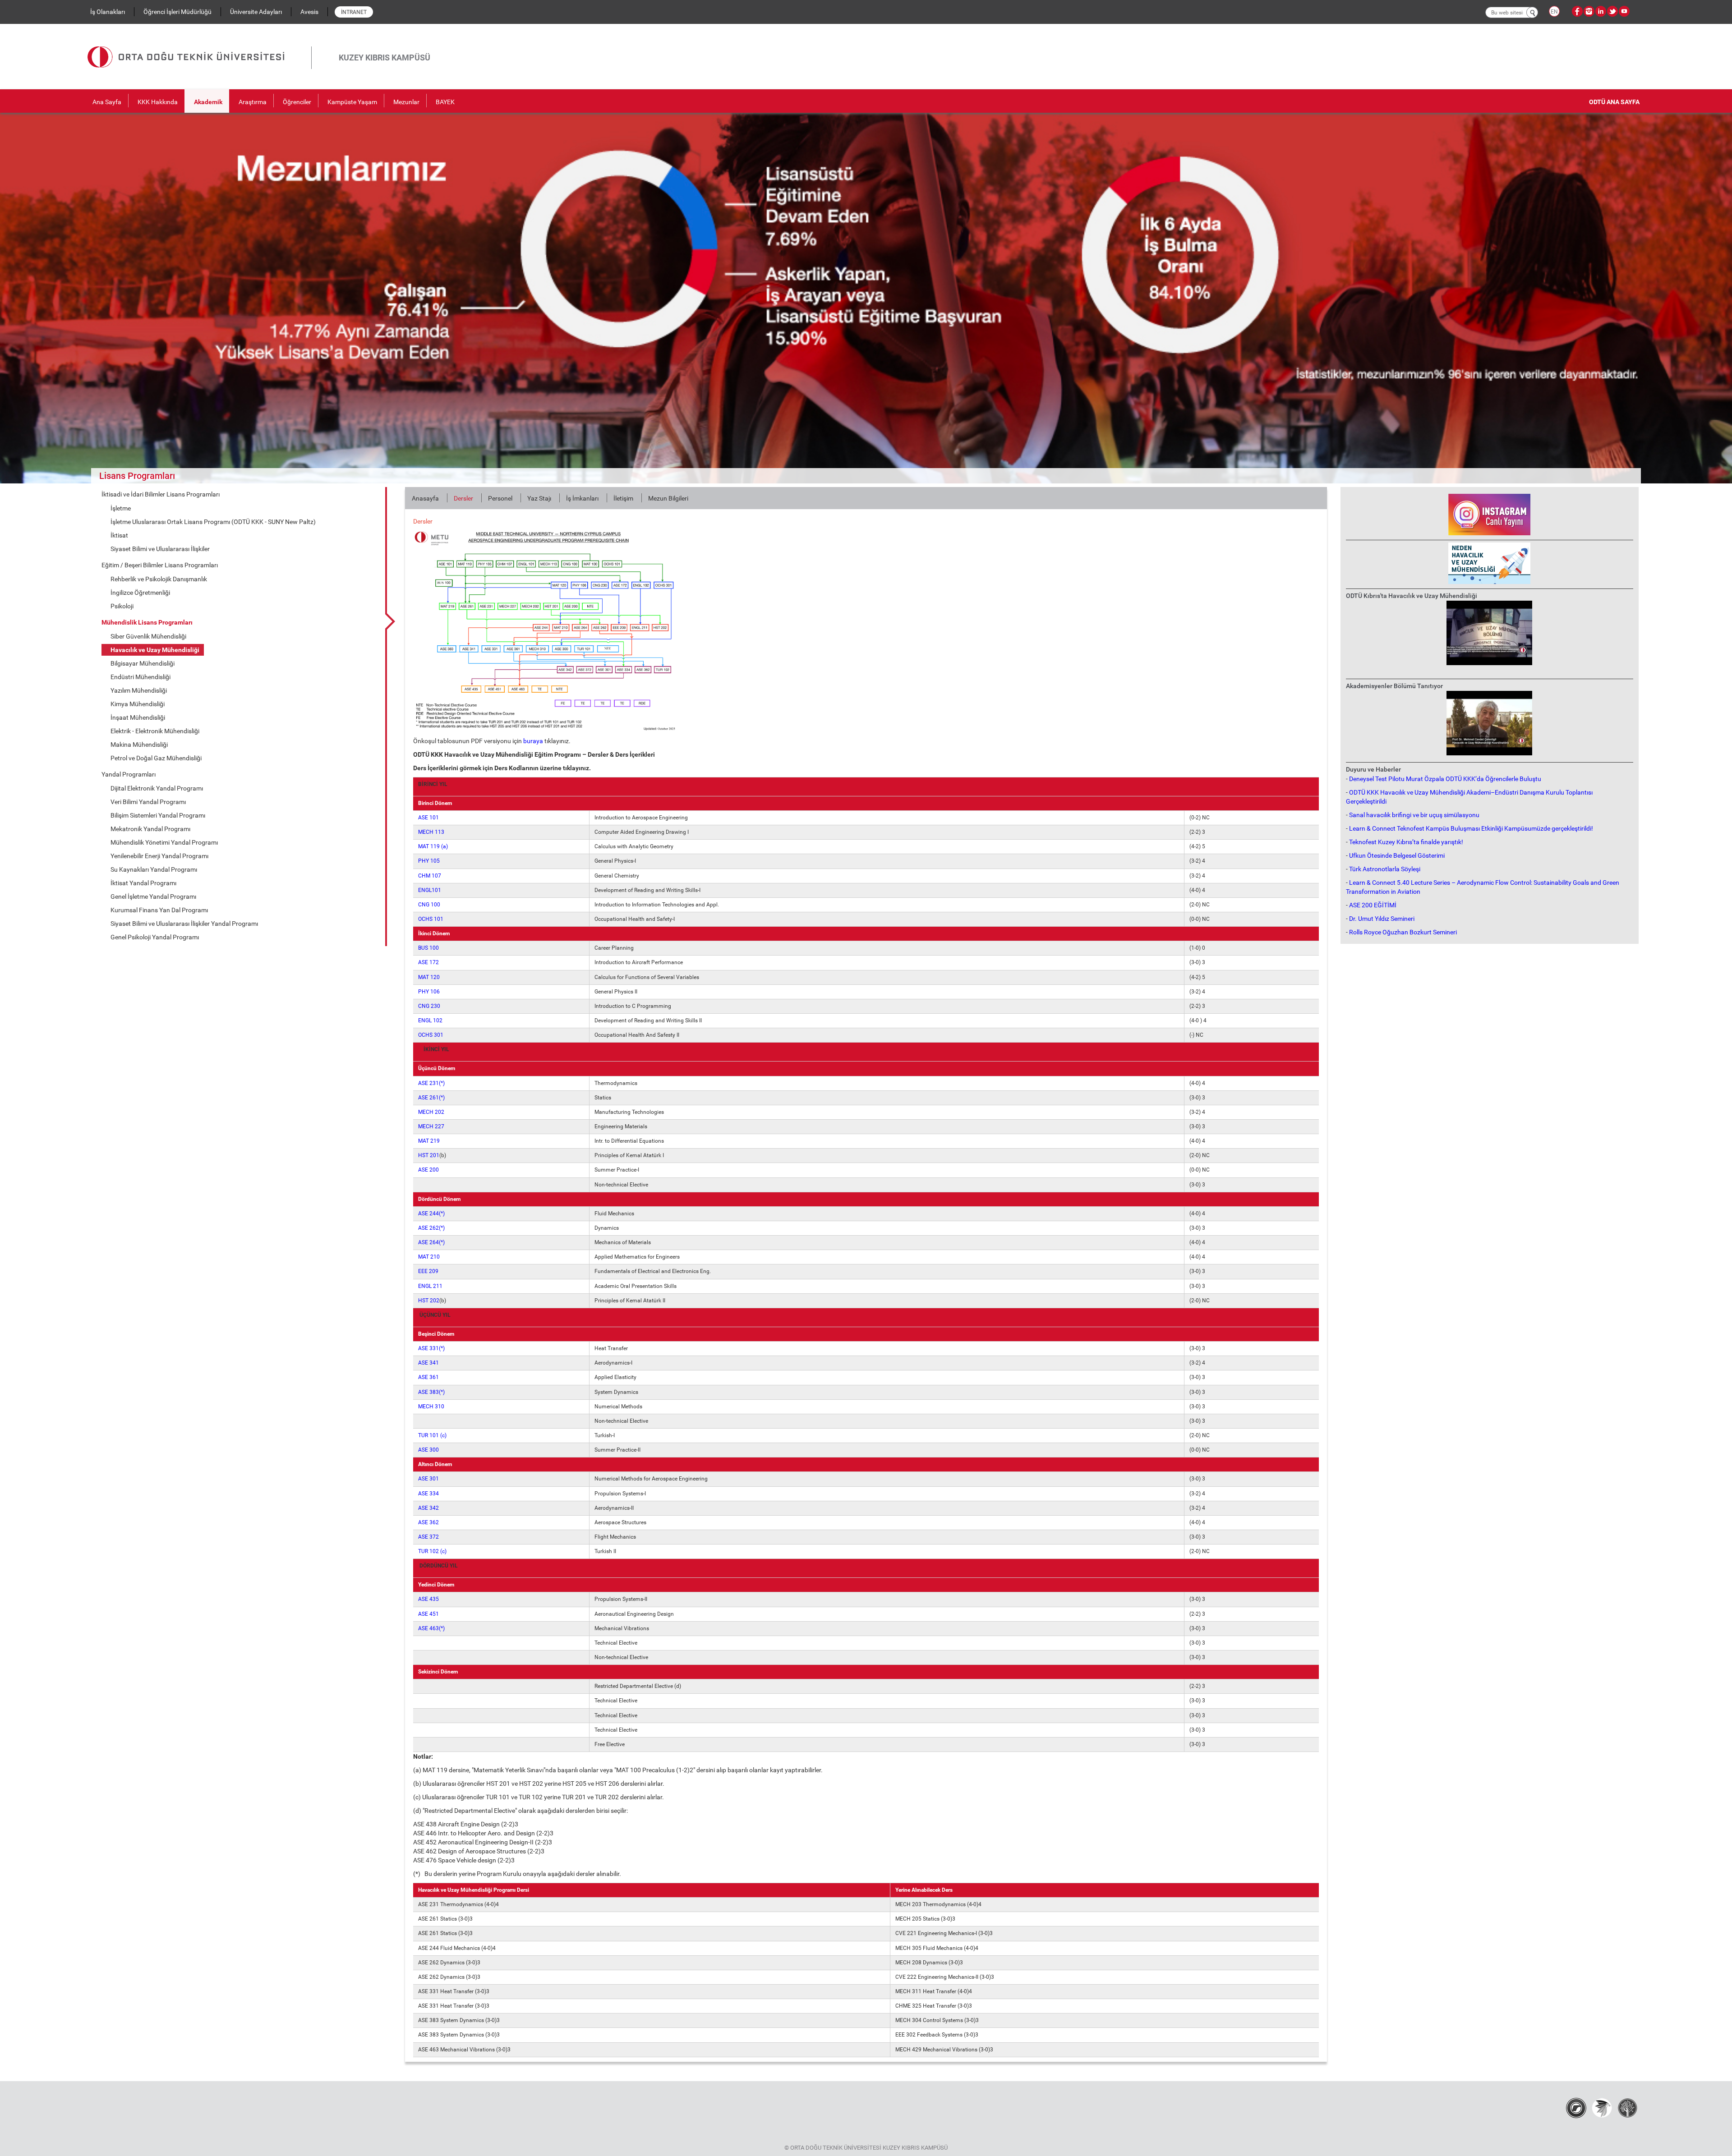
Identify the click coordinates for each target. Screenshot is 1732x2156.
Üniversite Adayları (256, 12)
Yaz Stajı (539, 498)
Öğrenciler (297, 102)
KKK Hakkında (158, 102)
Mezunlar (406, 102)
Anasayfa (425, 498)
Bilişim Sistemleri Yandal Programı (158, 815)
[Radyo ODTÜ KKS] (1576, 2107)
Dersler (463, 498)
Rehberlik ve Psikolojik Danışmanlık (159, 579)
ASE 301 (428, 1479)
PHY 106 (429, 992)
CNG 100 (429, 905)
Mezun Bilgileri (668, 498)
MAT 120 (429, 977)
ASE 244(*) (431, 1214)
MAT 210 (429, 1257)
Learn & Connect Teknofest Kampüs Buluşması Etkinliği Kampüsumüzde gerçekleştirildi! (1471, 828)
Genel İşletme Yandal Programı (153, 896)
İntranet (354, 12)
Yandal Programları (129, 774)
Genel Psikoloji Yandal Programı (155, 937)
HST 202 (429, 1301)
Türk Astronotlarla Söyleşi (1385, 869)
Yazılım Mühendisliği (139, 690)
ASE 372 (428, 1537)
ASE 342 (428, 1508)
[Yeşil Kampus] (1602, 2107)
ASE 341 (428, 1363)
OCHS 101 (431, 919)
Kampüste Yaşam (352, 102)
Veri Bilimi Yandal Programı (148, 802)
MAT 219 (429, 1141)
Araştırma (253, 102)
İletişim (623, 498)
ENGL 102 (430, 1021)
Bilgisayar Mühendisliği (143, 663)
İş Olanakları (108, 12)
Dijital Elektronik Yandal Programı (157, 788)
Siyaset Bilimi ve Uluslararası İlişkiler (160, 549)
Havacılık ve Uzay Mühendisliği (155, 650)
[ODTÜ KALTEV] (1628, 2107)
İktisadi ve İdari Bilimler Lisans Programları (161, 494)
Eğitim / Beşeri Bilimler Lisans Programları (160, 565)
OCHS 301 (431, 1035)
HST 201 (429, 1155)
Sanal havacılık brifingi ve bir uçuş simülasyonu (1414, 815)
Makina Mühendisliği (139, 745)
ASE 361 (428, 1377)
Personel (500, 498)
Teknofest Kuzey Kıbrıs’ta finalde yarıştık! (1406, 842)
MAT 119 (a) (433, 846)
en (1554, 12)
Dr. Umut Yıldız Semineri (1382, 919)
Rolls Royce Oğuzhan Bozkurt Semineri (1403, 932)
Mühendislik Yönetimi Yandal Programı (164, 842)
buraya (533, 741)
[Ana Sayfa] (199, 46)
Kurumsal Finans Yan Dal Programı (159, 910)
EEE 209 (428, 1271)
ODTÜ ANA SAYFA (1614, 102)
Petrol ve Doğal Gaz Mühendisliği (156, 758)
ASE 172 (428, 962)
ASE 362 (428, 1522)
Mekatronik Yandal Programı (150, 829)
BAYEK (445, 102)
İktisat (119, 535)
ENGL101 (430, 890)
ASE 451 (428, 1614)
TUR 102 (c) (432, 1551)
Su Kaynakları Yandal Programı (154, 869)
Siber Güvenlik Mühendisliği (148, 636)
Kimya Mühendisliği (138, 704)
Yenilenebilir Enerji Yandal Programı (159, 856)
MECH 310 (431, 1407)
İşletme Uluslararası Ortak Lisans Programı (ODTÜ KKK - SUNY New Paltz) (213, 522)
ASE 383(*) (431, 1392)
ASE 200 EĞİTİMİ (1373, 905)
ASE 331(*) (431, 1348)
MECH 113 (431, 832)
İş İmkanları (582, 498)
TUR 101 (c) (432, 1435)
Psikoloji (122, 606)
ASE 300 (428, 1450)
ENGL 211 (430, 1286)
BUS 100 (428, 948)
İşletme (121, 508)
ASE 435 (428, 1599)
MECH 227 (431, 1126)
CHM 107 (430, 876)
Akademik (208, 102)
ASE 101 (428, 818)
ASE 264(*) (431, 1242)
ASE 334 (428, 1494)
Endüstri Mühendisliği (140, 677)
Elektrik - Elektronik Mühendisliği (155, 731)
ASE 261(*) (431, 1098)
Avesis (309, 12)
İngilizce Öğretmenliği (140, 593)
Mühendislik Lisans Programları (147, 622)
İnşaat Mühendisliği (138, 717)
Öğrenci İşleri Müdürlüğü (177, 12)
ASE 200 (428, 1170)
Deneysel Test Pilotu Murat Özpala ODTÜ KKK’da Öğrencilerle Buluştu (1445, 779)
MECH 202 (431, 1112)
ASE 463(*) (431, 1628)
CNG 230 (429, 1006)
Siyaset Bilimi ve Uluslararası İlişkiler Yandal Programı (184, 924)
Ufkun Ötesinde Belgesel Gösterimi (1397, 855)
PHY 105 (429, 861)
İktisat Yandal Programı (143, 883)
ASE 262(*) (431, 1228)
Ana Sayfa (107, 102)
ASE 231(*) (431, 1083)
